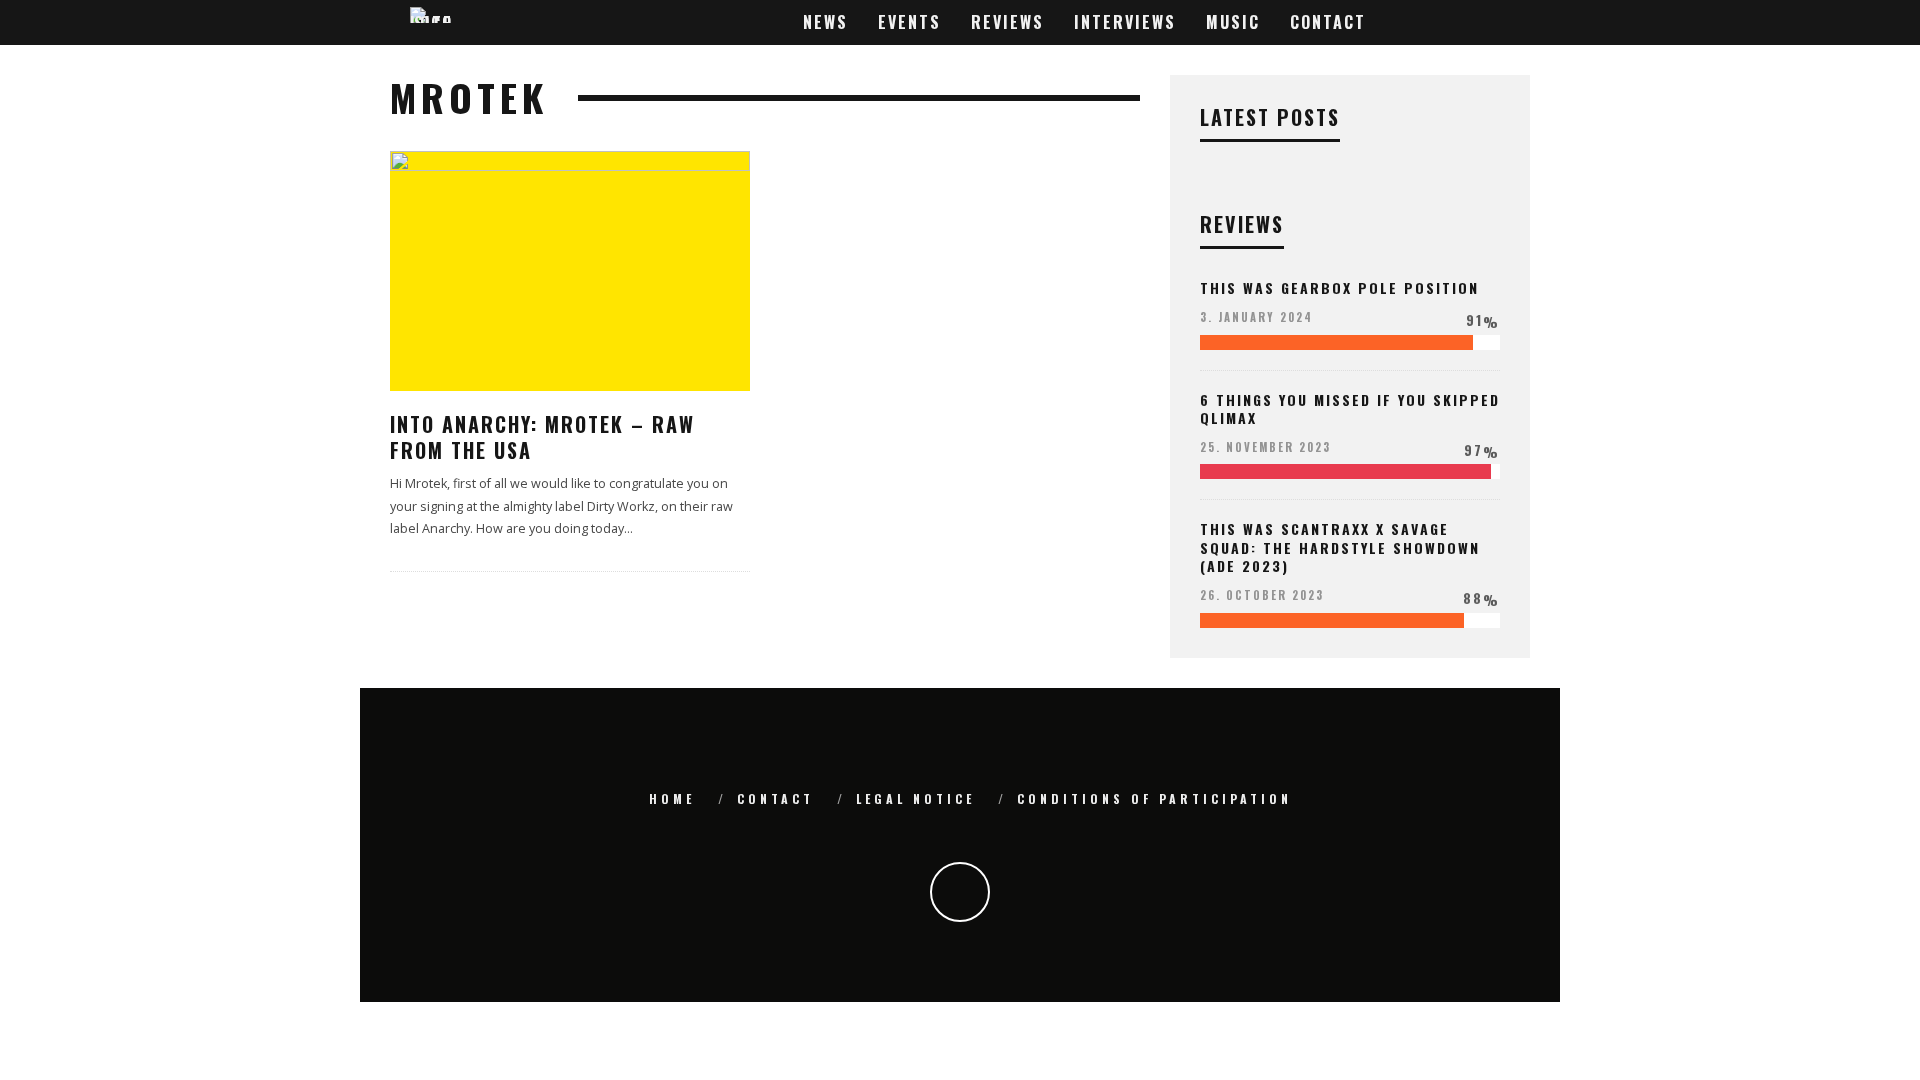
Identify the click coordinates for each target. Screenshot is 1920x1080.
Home (672, 798)
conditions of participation (1154, 798)
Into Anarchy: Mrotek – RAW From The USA (542, 437)
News (825, 22)
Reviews (1007, 22)
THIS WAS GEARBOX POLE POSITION (1339, 287)
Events (909, 22)
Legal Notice (915, 798)
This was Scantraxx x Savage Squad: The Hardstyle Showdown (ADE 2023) (1340, 546)
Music (1233, 22)
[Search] (1511, 22)
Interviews (1125, 22)
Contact (1328, 22)
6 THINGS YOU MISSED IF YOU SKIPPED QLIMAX (1350, 408)
